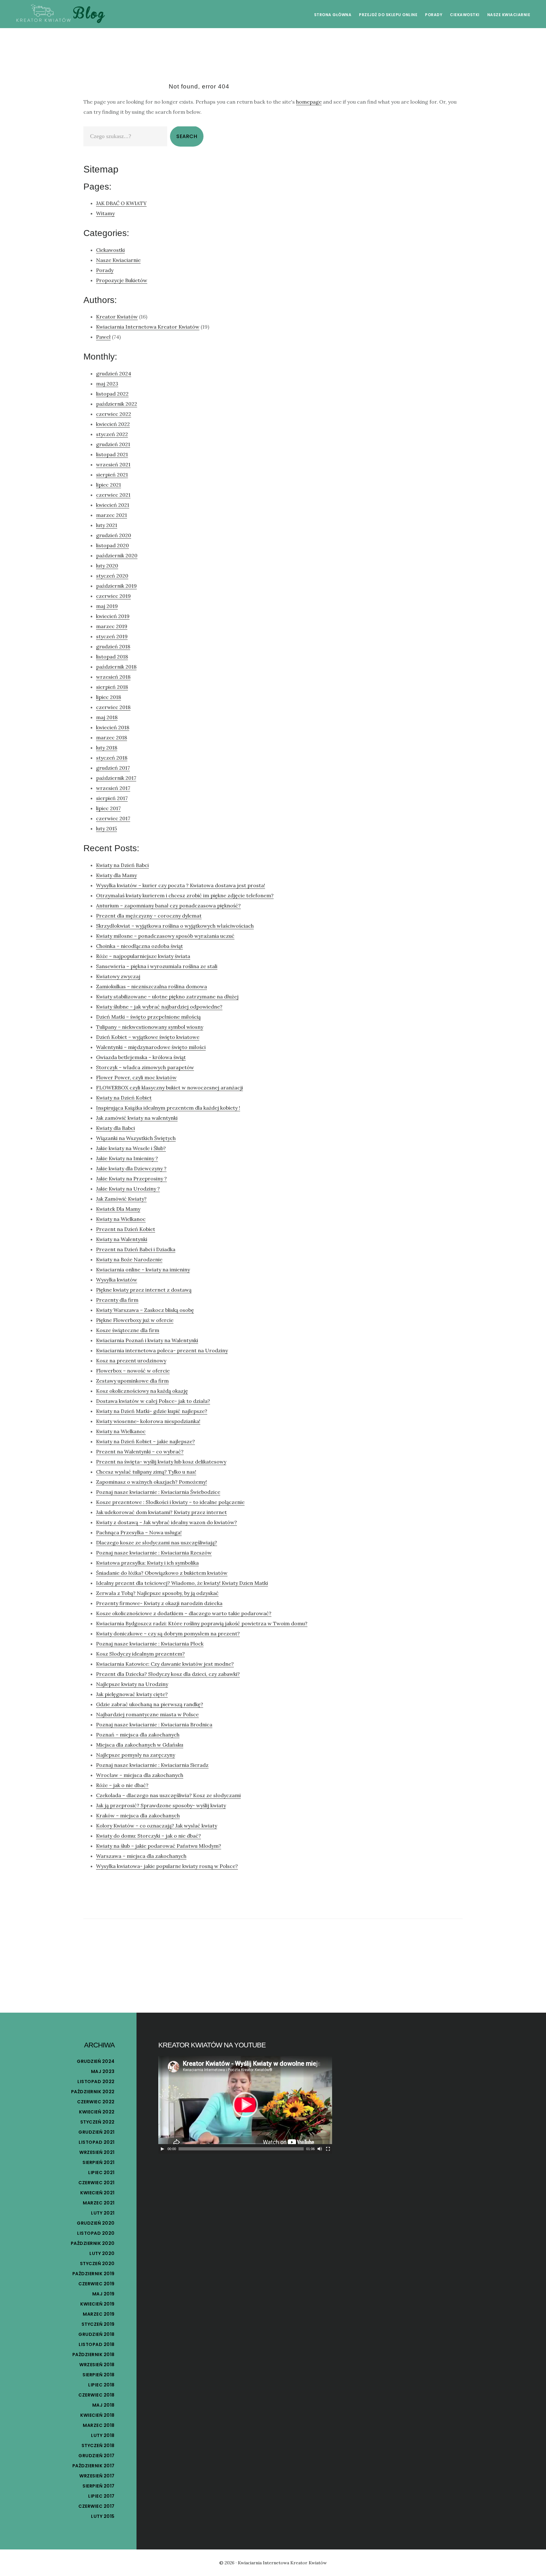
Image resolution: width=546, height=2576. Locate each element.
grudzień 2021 (113, 444)
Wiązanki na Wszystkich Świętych (136, 1138)
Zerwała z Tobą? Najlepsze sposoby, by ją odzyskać (157, 1593)
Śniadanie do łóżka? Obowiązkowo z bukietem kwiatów (162, 1573)
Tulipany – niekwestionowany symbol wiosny (150, 1027)
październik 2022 (117, 404)
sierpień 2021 (112, 475)
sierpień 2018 (112, 687)
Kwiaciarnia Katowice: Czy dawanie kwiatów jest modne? (165, 1664)
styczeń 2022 (112, 434)
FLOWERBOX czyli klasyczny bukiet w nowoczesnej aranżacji (170, 1088)
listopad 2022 (112, 394)
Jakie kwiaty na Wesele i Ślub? (131, 1148)
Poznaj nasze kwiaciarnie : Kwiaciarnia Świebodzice (158, 1492)
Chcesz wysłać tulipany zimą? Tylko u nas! (146, 1472)
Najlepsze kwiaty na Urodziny (132, 1684)
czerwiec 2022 (114, 414)
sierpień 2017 (112, 798)
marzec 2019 (112, 626)
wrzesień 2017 (113, 788)
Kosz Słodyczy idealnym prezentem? (140, 1654)
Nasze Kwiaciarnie (118, 260)
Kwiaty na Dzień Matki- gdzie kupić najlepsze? (152, 1411)
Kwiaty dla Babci (115, 1128)
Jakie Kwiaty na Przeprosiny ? (131, 1179)
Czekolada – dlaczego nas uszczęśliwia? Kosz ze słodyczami (168, 1795)
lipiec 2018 (109, 697)
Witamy (105, 213)
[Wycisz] (320, 2149)
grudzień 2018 (113, 646)
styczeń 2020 (112, 576)
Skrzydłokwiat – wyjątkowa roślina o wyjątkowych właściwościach (175, 926)
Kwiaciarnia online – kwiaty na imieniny (143, 1270)
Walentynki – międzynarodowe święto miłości (151, 1047)
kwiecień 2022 (113, 424)
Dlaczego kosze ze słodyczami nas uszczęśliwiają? (157, 1543)
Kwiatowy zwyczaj (118, 976)
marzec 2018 (112, 737)
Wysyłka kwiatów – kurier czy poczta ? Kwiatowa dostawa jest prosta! (181, 885)
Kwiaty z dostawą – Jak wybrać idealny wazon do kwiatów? (167, 1522)
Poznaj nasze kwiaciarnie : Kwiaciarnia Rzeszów (154, 1553)
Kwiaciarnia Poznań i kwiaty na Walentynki (147, 1340)
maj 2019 (107, 606)
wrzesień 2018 (113, 677)
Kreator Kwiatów (117, 317)
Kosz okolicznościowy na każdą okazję (142, 1391)
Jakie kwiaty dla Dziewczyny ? (131, 1168)
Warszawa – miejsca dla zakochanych (141, 1856)
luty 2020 (107, 566)
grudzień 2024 (114, 373)
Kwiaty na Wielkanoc (121, 1219)
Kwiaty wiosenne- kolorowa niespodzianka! (148, 1421)
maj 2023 (107, 384)
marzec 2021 (112, 515)
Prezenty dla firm (117, 1300)
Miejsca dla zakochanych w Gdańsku (140, 1745)
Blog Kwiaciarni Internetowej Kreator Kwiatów (60, 14)
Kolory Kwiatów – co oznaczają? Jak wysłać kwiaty (157, 1826)
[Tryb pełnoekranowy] (328, 2149)
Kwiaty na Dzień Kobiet (124, 1098)
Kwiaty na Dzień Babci (122, 865)
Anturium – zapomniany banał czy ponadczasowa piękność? (168, 906)
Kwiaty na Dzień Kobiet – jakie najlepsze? (146, 1441)
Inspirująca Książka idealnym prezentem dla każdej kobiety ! (168, 1108)
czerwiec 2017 (113, 818)
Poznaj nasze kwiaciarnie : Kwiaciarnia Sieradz (152, 1765)
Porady (105, 270)
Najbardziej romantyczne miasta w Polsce (147, 1714)
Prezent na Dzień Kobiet (126, 1229)
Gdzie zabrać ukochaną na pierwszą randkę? (150, 1704)
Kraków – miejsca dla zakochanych (138, 1815)
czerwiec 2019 (113, 596)
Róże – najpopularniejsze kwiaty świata (143, 956)
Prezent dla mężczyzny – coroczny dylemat (149, 916)
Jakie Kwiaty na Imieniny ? (127, 1158)
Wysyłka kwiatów (117, 1280)
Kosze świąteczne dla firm (128, 1330)
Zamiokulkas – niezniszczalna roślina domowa (152, 986)
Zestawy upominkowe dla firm (132, 1381)
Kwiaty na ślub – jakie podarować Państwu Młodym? (159, 1846)
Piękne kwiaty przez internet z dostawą (144, 1290)
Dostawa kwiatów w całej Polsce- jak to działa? (153, 1401)
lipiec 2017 (108, 808)
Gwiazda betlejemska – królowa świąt (141, 1057)
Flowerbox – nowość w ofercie (133, 1371)
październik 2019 (116, 586)
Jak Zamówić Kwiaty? (121, 1199)
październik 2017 (116, 778)
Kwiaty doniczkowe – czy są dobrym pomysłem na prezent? (168, 1633)
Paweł (103, 337)
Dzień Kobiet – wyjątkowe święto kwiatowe (148, 1037)
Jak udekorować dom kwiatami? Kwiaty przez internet (161, 1512)
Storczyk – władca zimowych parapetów (145, 1067)
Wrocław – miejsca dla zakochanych (140, 1775)
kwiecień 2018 (113, 727)
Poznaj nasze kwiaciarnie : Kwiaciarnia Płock (150, 1644)
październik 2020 (117, 555)
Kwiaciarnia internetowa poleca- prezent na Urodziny (162, 1350)
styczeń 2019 (112, 636)
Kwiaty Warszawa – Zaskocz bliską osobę (145, 1310)
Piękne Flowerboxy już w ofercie (135, 1320)
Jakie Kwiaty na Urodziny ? (128, 1189)
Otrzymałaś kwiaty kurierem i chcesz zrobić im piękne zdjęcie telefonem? (185, 895)
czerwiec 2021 (113, 495)
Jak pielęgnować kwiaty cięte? (132, 1694)
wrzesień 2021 (113, 464)
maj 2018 (107, 717)
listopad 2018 (112, 657)
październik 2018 (116, 667)
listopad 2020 (112, 545)
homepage (309, 102)
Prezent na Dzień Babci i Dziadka (136, 1249)
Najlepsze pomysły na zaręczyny (136, 1755)
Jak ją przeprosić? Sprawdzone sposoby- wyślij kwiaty (161, 1805)
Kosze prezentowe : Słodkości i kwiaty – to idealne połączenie (170, 1502)
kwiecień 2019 (113, 616)
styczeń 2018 (112, 758)
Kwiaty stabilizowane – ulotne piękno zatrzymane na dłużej (167, 997)
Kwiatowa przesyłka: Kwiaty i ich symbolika (147, 1563)
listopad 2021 (112, 454)
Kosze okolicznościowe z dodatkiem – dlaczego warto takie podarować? (184, 1613)
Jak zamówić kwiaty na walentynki (137, 1118)
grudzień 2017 (113, 768)
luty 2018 (107, 748)
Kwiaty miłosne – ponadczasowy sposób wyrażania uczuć (165, 936)
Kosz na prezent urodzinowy (131, 1361)
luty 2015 (106, 828)
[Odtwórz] (162, 2149)
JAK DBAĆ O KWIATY (121, 203)
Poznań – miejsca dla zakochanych (138, 1735)
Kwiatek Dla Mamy (118, 1209)
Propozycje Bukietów (122, 280)
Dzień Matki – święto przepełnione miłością (148, 1017)
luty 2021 (107, 525)
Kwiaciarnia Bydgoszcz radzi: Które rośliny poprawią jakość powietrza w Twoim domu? (202, 1623)
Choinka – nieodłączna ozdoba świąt (140, 946)
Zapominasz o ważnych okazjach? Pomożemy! (152, 1482)
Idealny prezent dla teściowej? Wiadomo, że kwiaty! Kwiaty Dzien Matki (182, 1583)
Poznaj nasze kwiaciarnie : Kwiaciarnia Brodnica (154, 1724)
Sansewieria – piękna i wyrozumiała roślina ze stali (157, 966)
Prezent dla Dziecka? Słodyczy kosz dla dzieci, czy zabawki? (168, 1674)
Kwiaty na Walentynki (122, 1239)
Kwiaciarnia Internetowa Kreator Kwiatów (148, 327)
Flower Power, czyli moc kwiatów (136, 1077)
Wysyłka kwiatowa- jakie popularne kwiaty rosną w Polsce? (167, 1866)
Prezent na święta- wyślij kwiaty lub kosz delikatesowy (161, 1462)
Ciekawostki (110, 250)
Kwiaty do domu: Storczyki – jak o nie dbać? (149, 1836)
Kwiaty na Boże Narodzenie (129, 1259)
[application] (245, 2105)
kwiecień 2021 (113, 505)
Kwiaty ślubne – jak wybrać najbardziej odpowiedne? (159, 1007)
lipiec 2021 (109, 485)
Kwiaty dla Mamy (116, 875)
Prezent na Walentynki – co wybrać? (140, 1452)
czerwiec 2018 (113, 707)
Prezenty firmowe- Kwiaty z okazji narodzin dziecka (159, 1603)
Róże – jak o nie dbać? (122, 1785)
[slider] (241, 2149)
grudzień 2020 (114, 535)
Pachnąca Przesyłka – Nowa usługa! (139, 1532)
